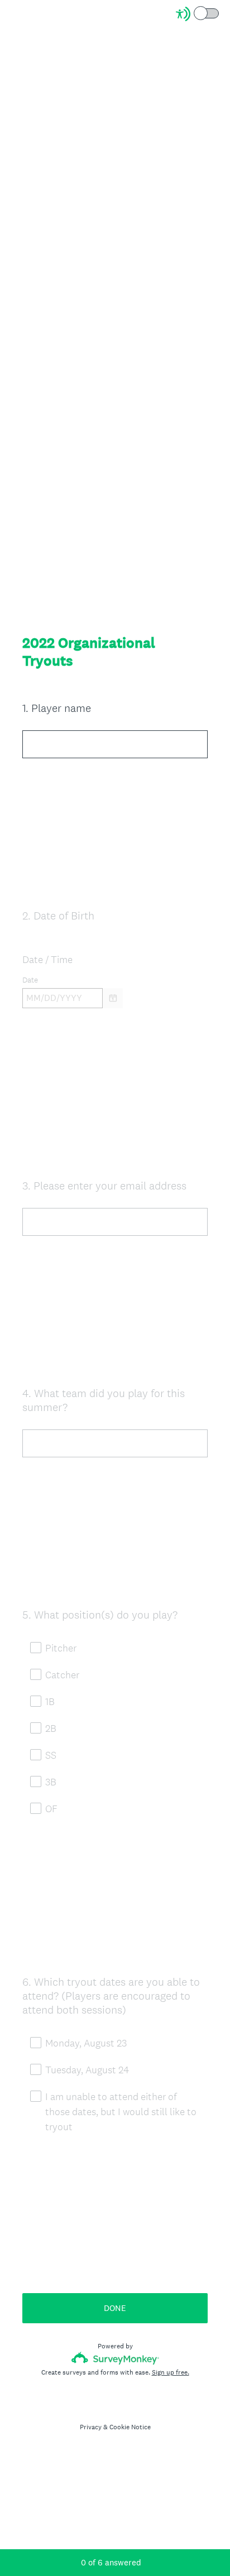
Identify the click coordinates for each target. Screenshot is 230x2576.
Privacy (91, 2427)
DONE (115, 2308)
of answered (111, 2562)
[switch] (220, 13)
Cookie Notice (130, 2427)
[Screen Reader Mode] (198, 14)
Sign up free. (171, 2372)
